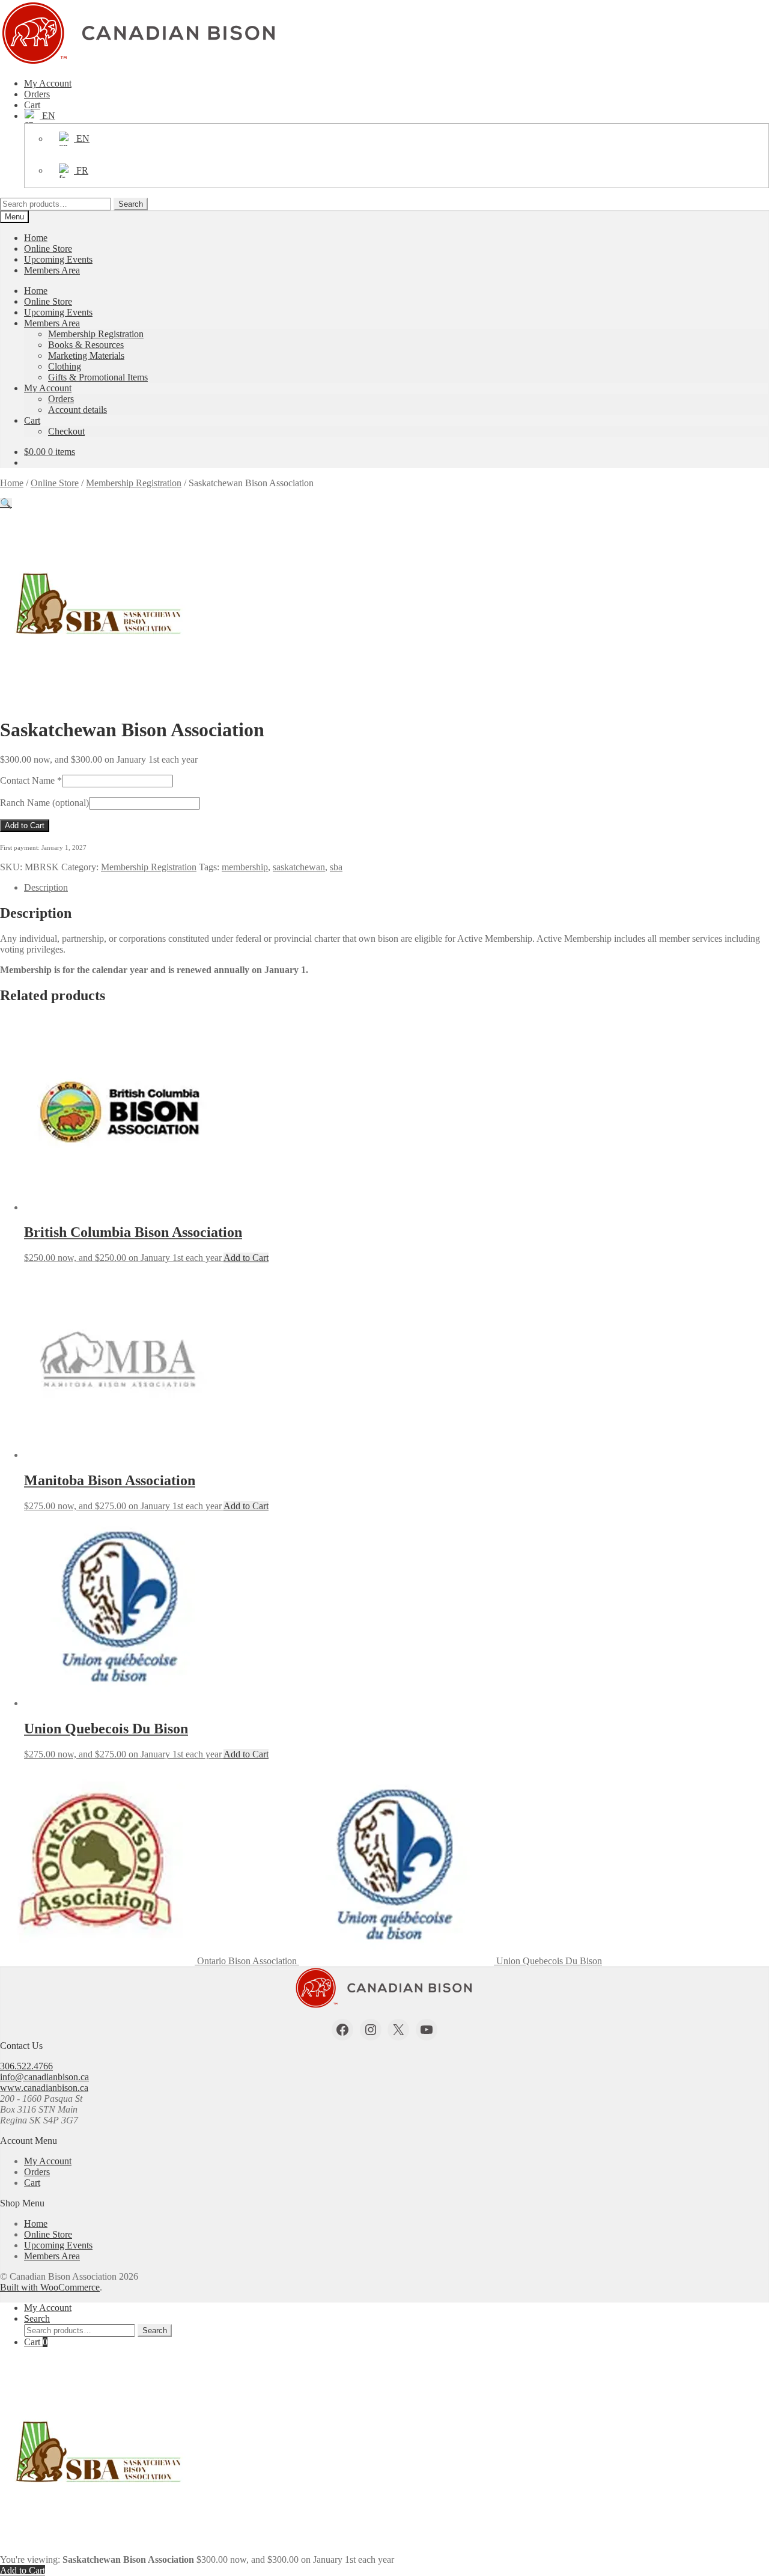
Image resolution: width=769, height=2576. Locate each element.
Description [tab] (46, 887)
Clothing (65, 366)
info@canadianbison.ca (44, 2077)
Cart (32, 105)
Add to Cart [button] (246, 1258)
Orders (37, 94)
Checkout (66, 431)
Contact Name (31, 780)
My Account (48, 83)
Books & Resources (86, 345)
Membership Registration (96, 334)
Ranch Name (44, 803)
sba (336, 867)
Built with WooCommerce (50, 2287)
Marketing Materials (86, 356)
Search (131, 204)
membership (245, 867)
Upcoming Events (58, 259)
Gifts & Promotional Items (98, 377)
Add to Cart (25, 826)
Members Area (52, 270)
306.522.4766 (26, 2066)
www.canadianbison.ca (44, 2088)
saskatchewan (299, 867)
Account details (78, 410)
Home (36, 238)
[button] (6, 503)
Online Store (48, 249)
